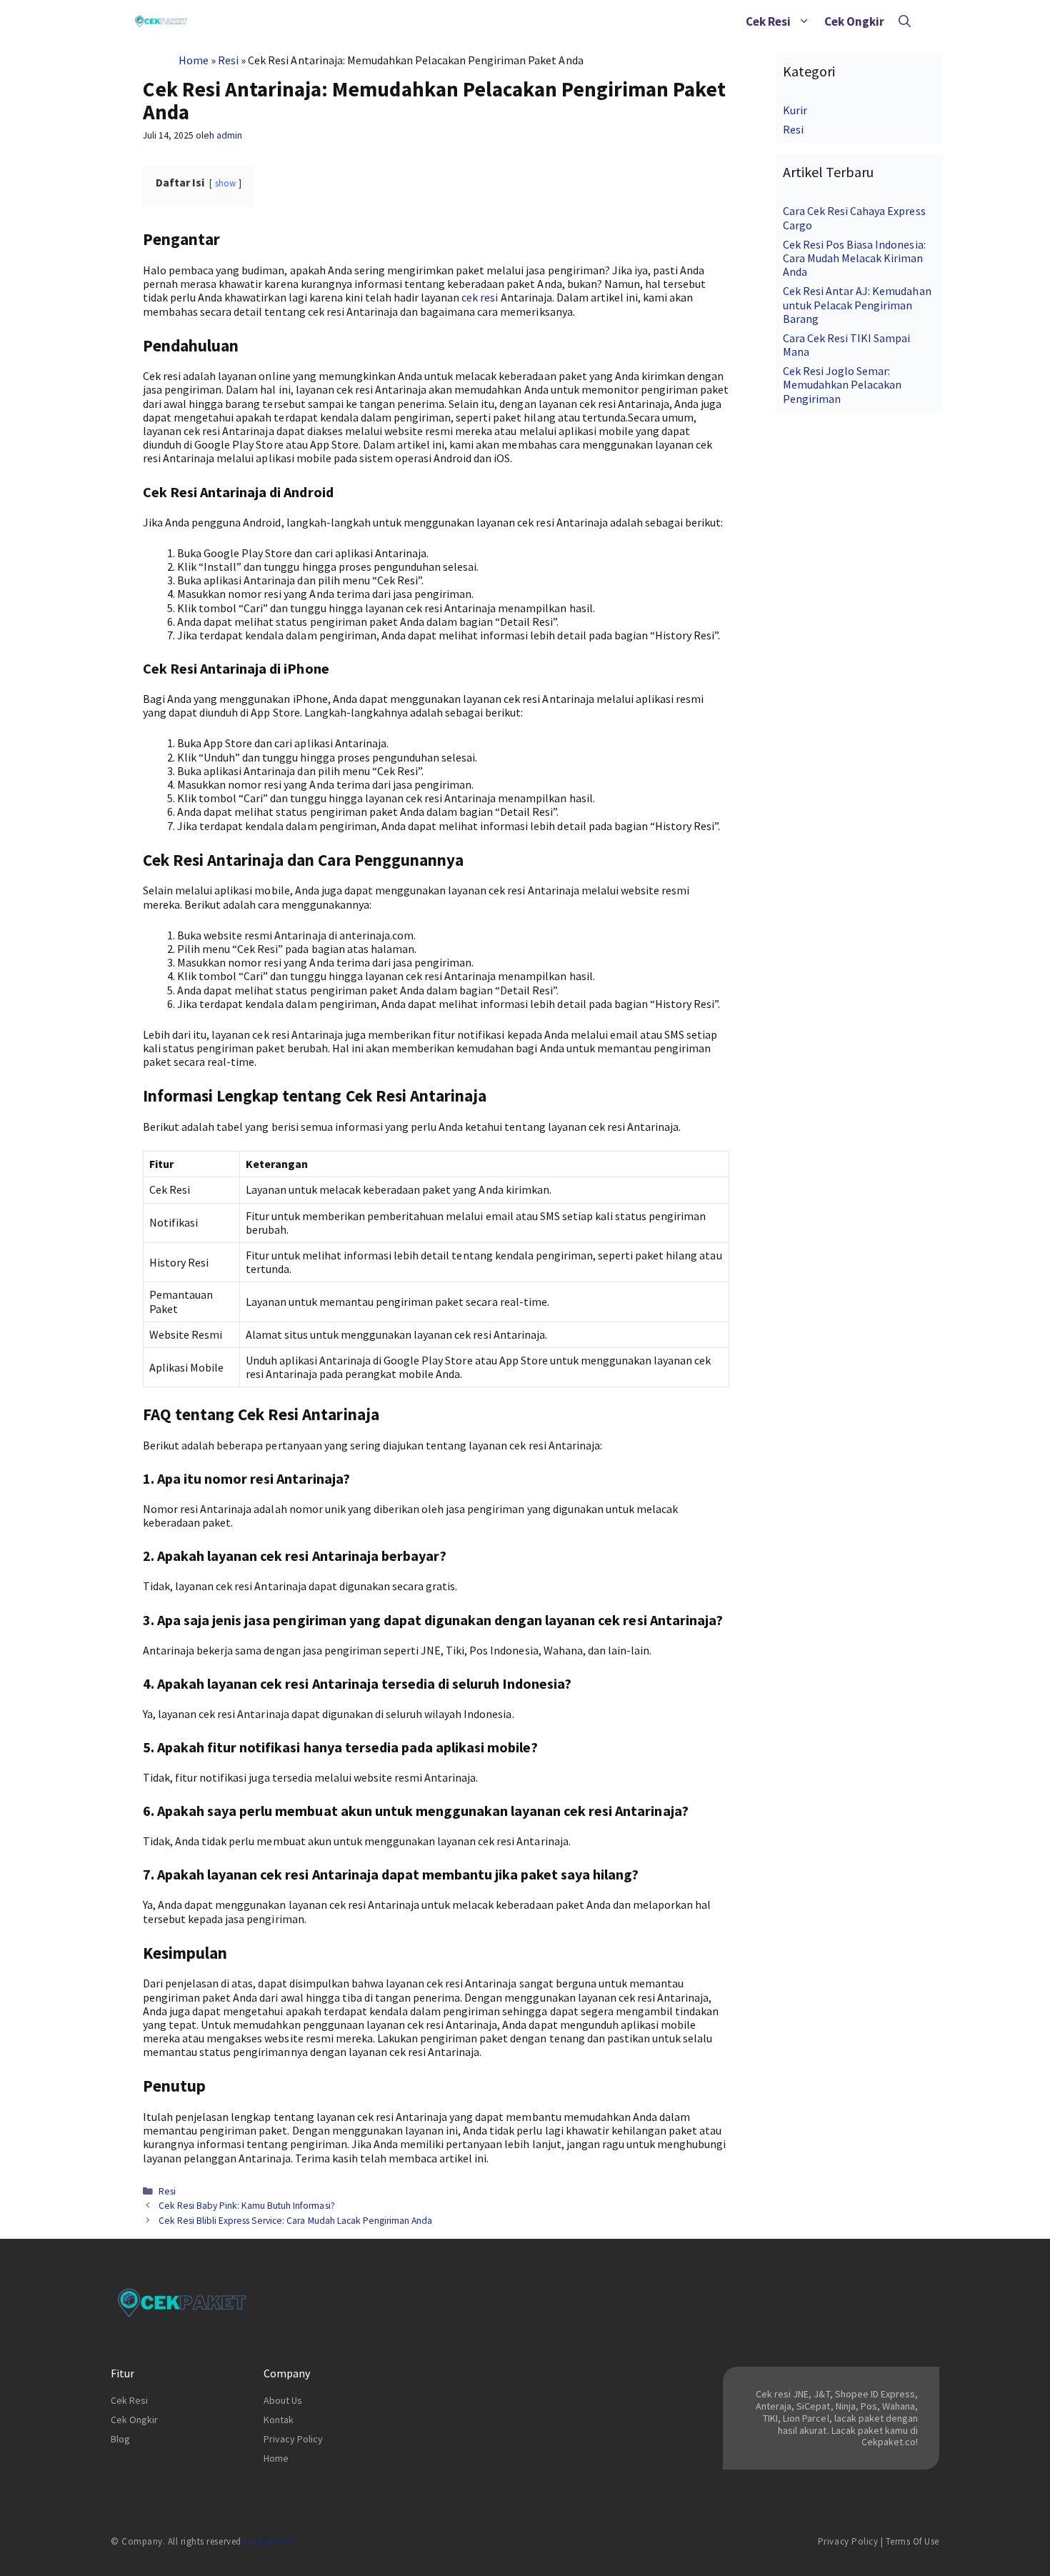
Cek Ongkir (854, 21)
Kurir (795, 110)
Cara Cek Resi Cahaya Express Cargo (854, 218)
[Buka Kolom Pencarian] (905, 21)
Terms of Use (912, 2541)
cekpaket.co (269, 2541)
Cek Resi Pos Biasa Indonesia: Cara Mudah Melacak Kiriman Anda (854, 258)
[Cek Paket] (161, 21)
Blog (120, 2439)
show (225, 183)
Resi (228, 60)
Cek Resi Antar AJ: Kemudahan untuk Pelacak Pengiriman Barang (857, 304)
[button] (804, 21)
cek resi (480, 297)
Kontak (279, 2420)
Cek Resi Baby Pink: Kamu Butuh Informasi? (247, 2206)
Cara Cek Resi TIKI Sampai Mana (847, 345)
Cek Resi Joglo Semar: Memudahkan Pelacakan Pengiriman (842, 384)
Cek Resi (768, 21)
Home (194, 60)
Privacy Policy (293, 2439)
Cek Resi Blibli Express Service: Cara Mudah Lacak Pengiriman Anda (295, 2221)
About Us (283, 2400)
